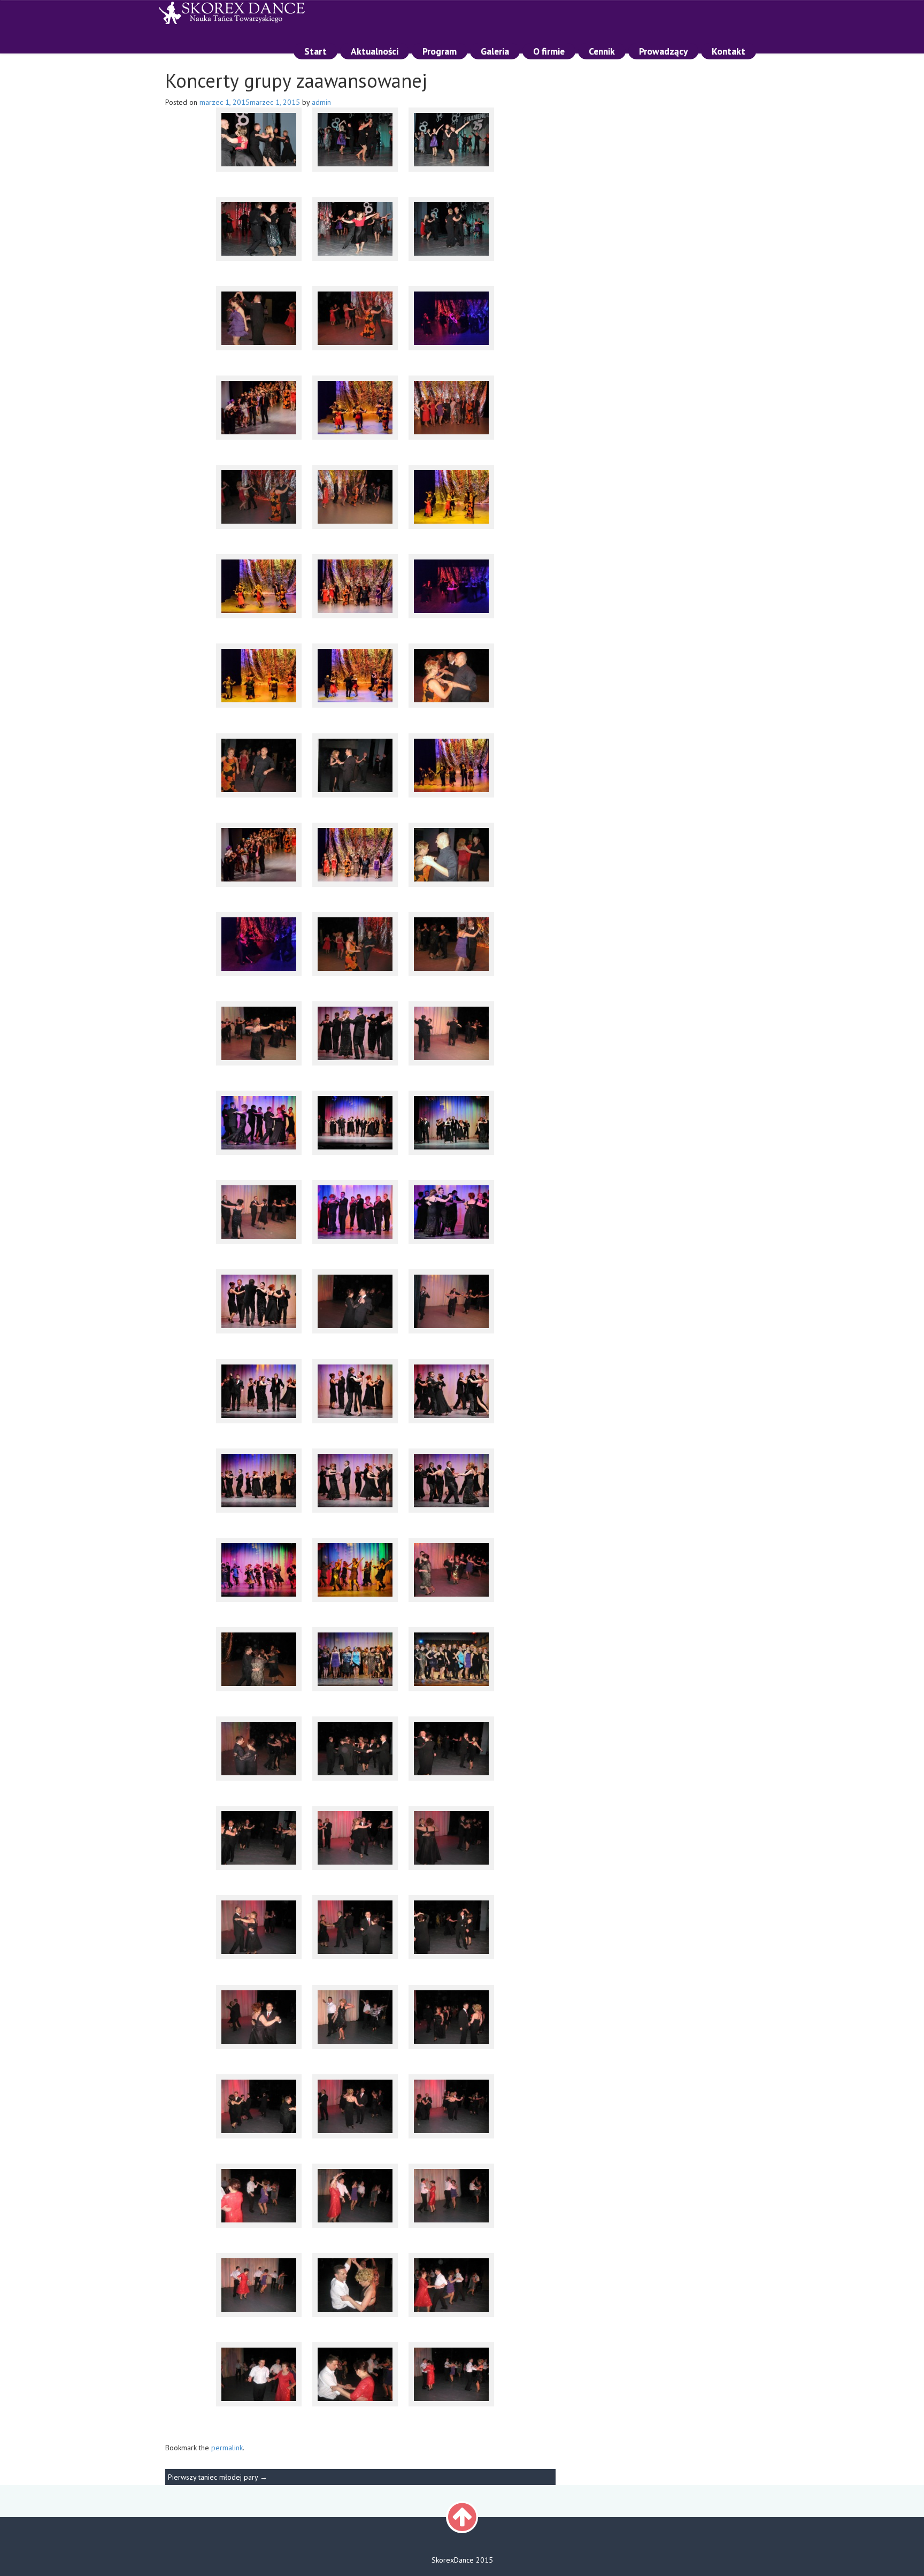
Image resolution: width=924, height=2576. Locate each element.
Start (315, 51)
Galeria (495, 51)
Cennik (602, 51)
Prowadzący (663, 51)
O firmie (549, 51)
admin (321, 102)
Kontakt (729, 51)
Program (440, 51)
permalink (227, 2448)
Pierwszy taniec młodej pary (218, 2477)
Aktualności (375, 51)
